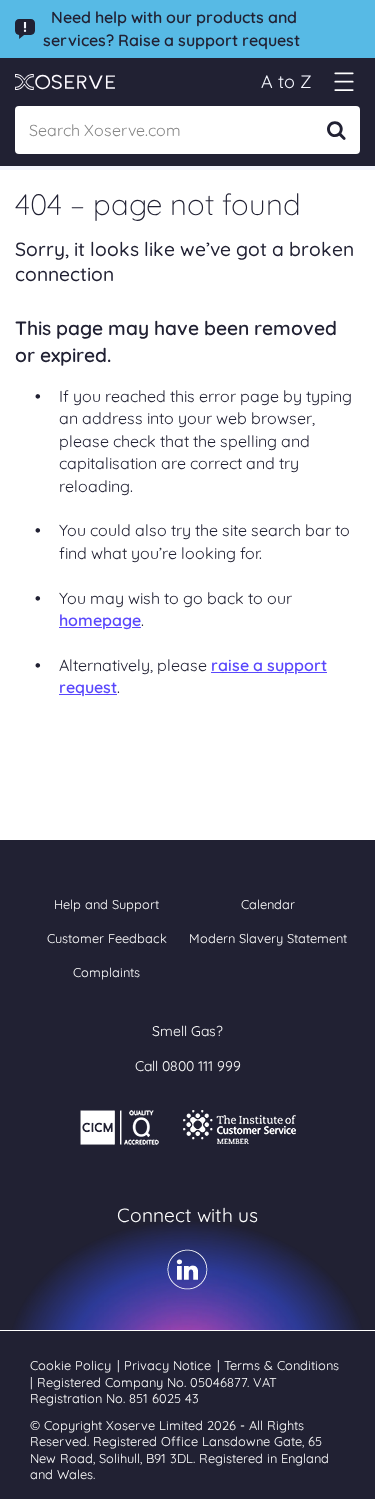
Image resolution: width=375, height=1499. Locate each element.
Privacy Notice (169, 1365)
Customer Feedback (107, 938)
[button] (343, 81)
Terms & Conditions (281, 1365)
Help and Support (106, 904)
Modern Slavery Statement (268, 938)
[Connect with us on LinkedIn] (187, 1283)
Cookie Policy (72, 1365)
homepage (100, 620)
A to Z (286, 81)
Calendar (268, 904)
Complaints (106, 972)
